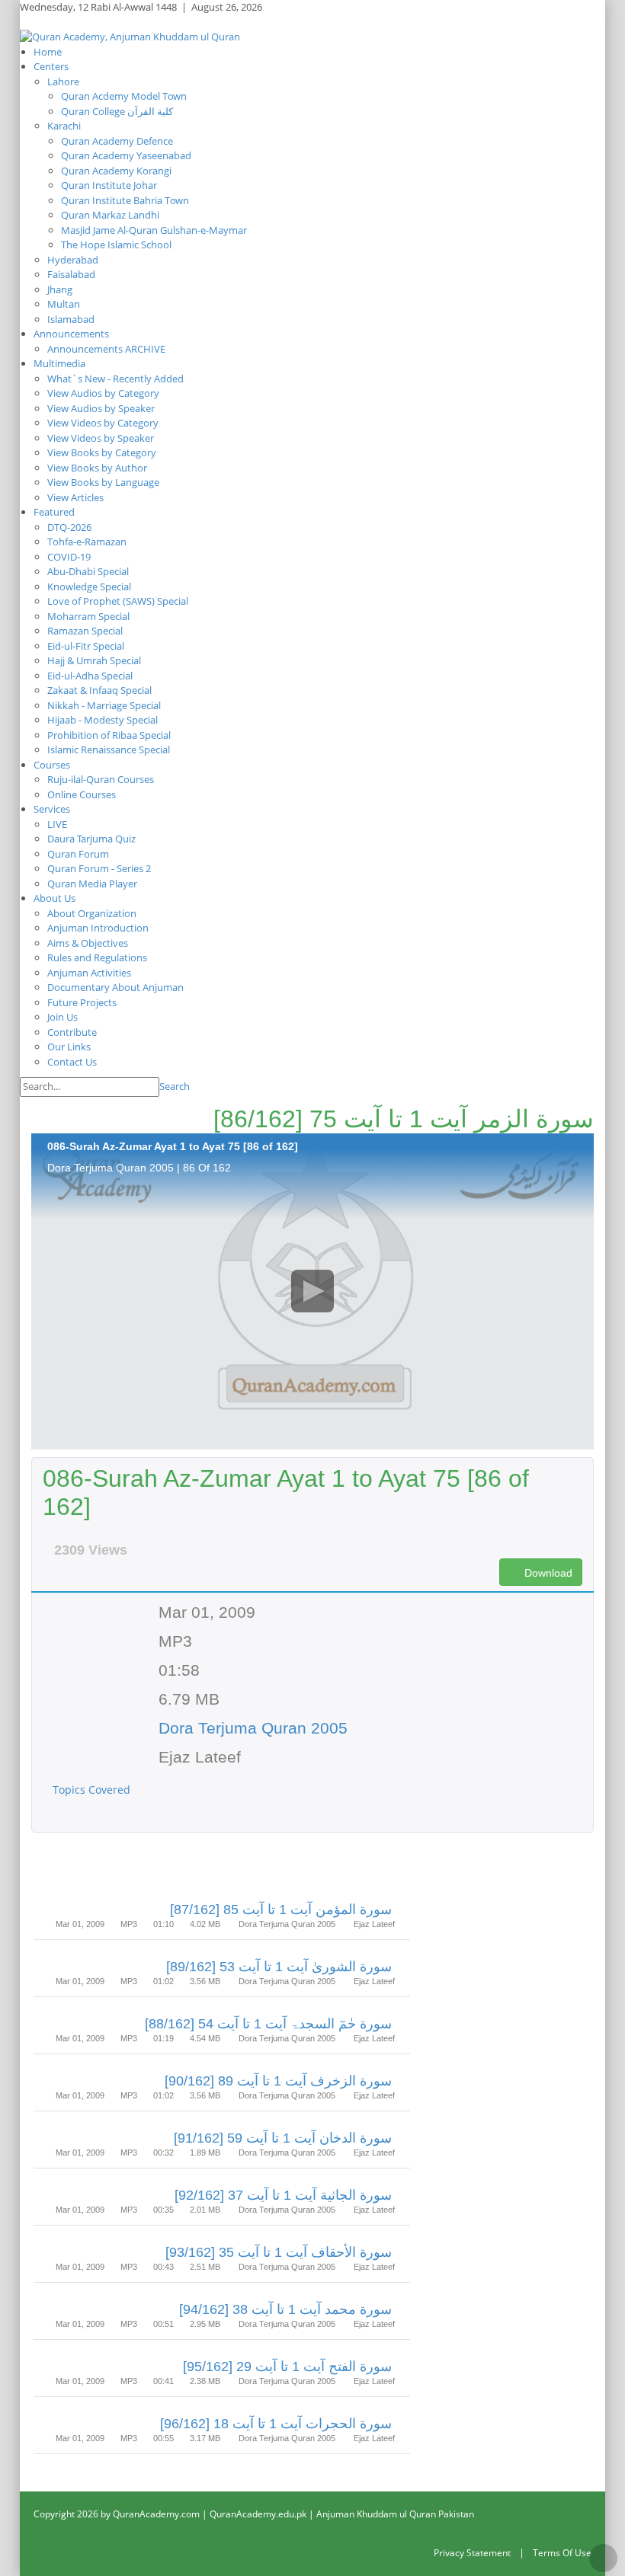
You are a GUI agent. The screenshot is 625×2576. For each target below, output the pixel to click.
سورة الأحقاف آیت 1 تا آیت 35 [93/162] (279, 2252)
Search (175, 1086)
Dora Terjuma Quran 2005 (253, 1728)
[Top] (603, 2558)
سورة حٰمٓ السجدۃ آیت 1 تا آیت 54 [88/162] (268, 2024)
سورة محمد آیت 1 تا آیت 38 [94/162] (285, 2309)
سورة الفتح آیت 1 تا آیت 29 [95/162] (287, 2367)
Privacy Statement (472, 2553)
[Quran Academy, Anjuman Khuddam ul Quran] (130, 36)
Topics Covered (93, 1790)
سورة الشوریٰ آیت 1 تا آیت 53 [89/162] (279, 1967)
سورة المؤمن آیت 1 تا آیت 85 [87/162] (281, 1910)
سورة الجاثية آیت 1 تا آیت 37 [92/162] (283, 2195)
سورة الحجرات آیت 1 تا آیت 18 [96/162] (276, 2424)
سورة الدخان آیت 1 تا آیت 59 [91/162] (283, 2138)
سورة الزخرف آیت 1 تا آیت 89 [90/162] (278, 2081)
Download (547, 1573)
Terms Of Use (562, 2553)
